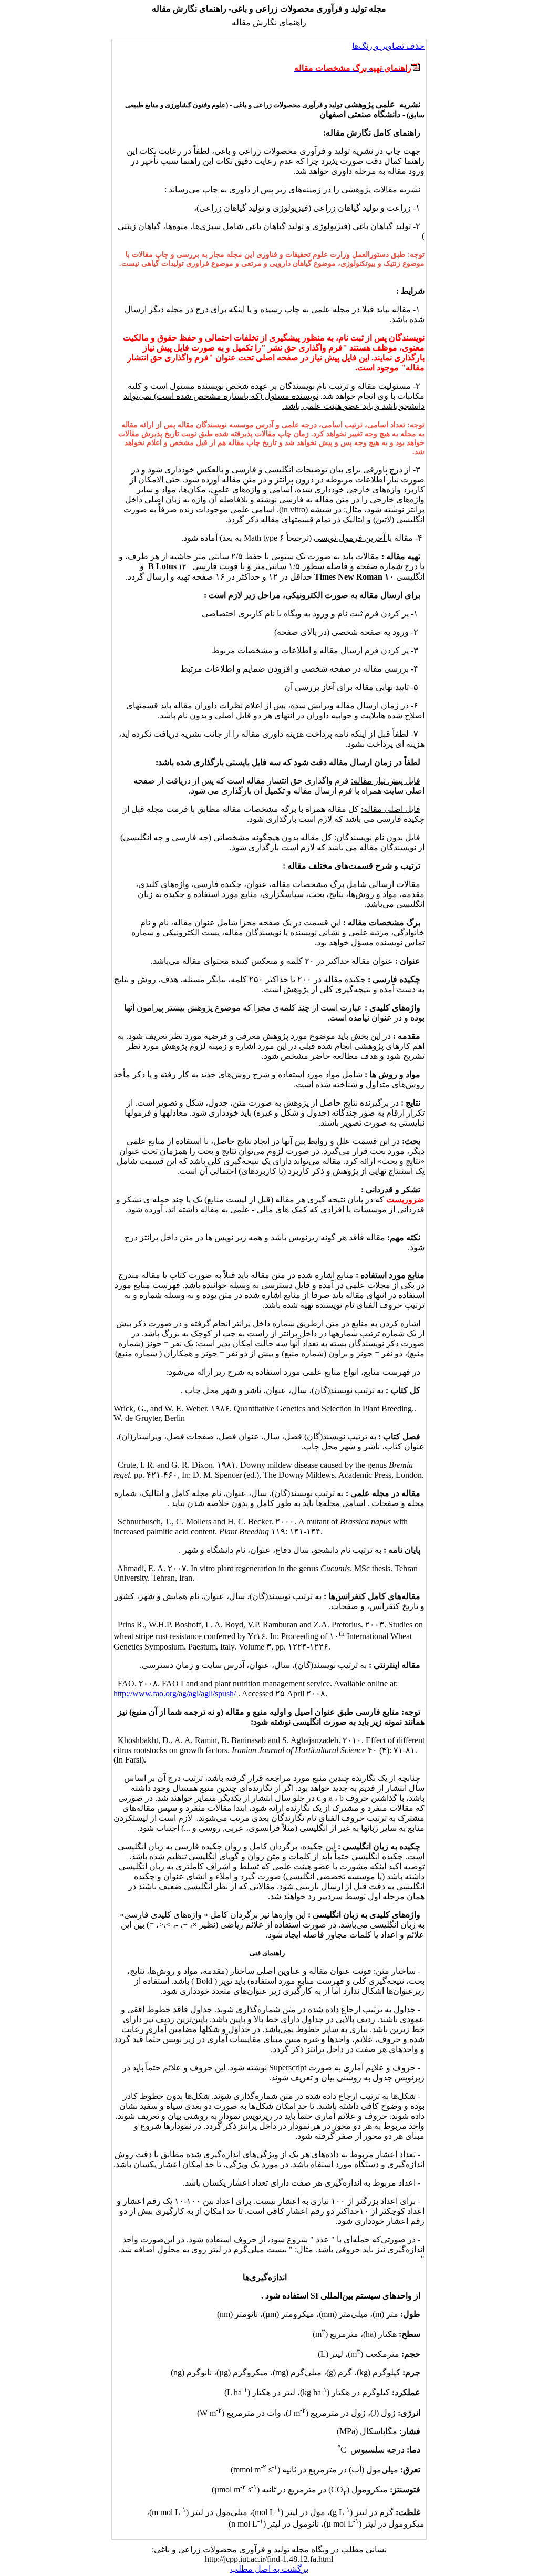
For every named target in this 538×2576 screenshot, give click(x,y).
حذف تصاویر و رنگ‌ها (388, 46)
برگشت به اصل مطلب (269, 2569)
